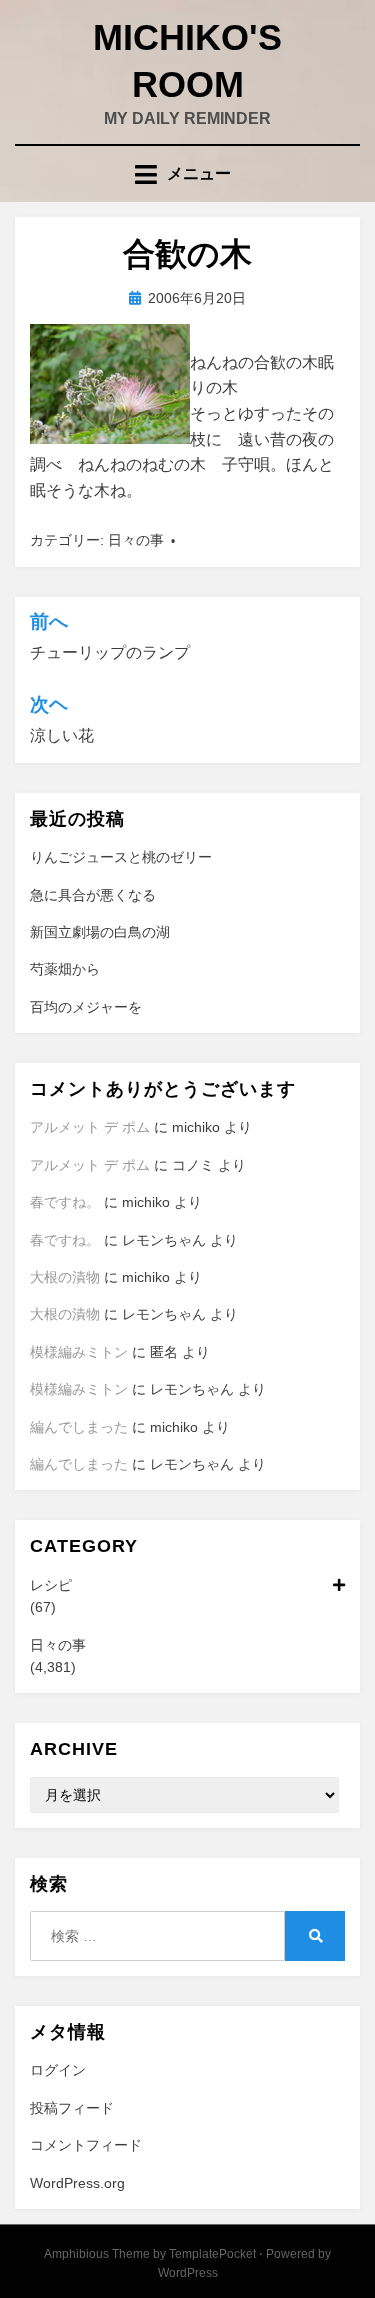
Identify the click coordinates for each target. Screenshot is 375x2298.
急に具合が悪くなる (93, 895)
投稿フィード (72, 2108)
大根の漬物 (65, 1277)
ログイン (58, 2070)
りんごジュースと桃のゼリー (121, 857)
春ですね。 (65, 1202)
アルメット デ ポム (90, 1127)
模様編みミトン (79, 1352)
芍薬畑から (65, 969)
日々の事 (136, 540)
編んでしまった (79, 1427)
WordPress (188, 2273)
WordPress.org (77, 2183)
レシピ (51, 1585)
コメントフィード (86, 2145)
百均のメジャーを (86, 1007)
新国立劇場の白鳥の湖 (100, 932)
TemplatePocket (212, 2254)
